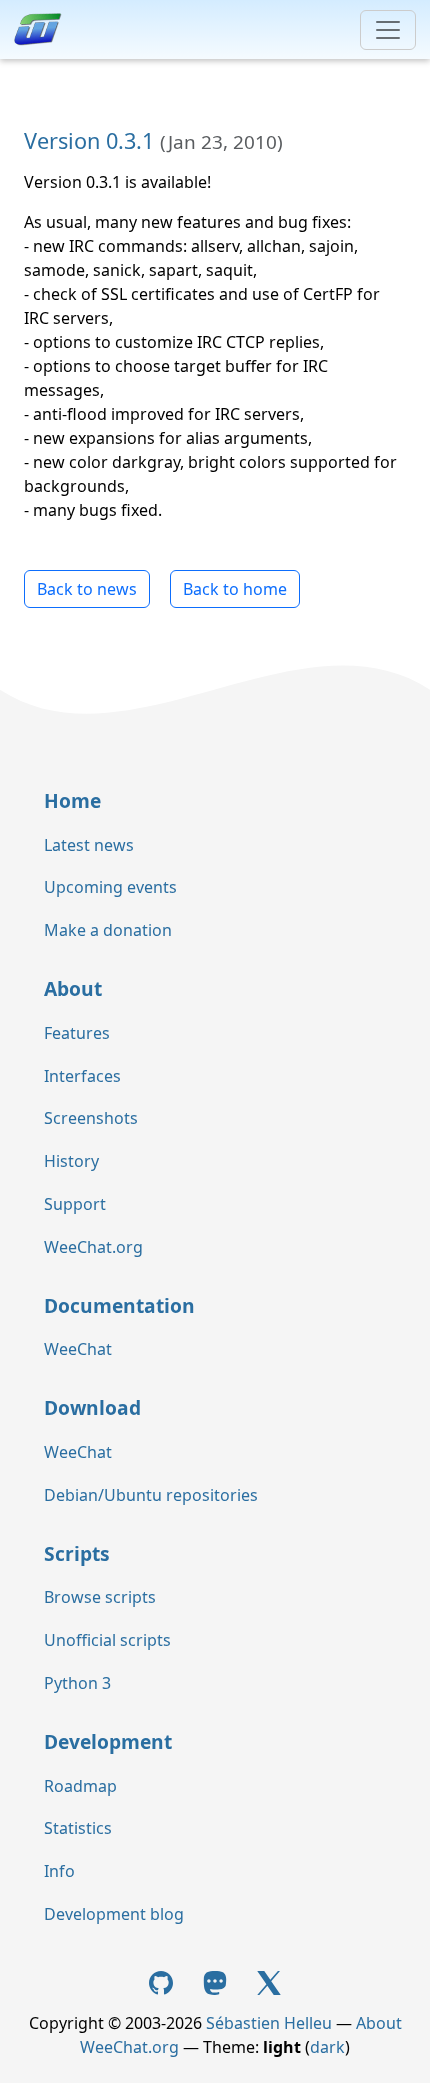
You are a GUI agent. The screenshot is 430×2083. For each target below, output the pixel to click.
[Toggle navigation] (388, 30)
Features (77, 1033)
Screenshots (91, 1118)
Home (72, 800)
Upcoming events (110, 887)
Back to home (235, 589)
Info (59, 1871)
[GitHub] (164, 1981)
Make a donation (108, 930)
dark (327, 2047)
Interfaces (82, 1076)
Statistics (78, 1828)
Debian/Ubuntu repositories (151, 1495)
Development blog (114, 1914)
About (73, 988)
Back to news (87, 589)
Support (75, 1204)
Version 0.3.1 (89, 140)
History (71, 1161)
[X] (269, 1981)
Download (92, 1407)
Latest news (89, 845)
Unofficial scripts (107, 1640)
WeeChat (78, 1349)
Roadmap (80, 1786)
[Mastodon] (217, 1981)
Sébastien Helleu (269, 2023)
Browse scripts (100, 1597)
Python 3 (77, 1683)
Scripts (77, 1553)
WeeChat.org (93, 1247)
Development (108, 1741)
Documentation (119, 1305)
